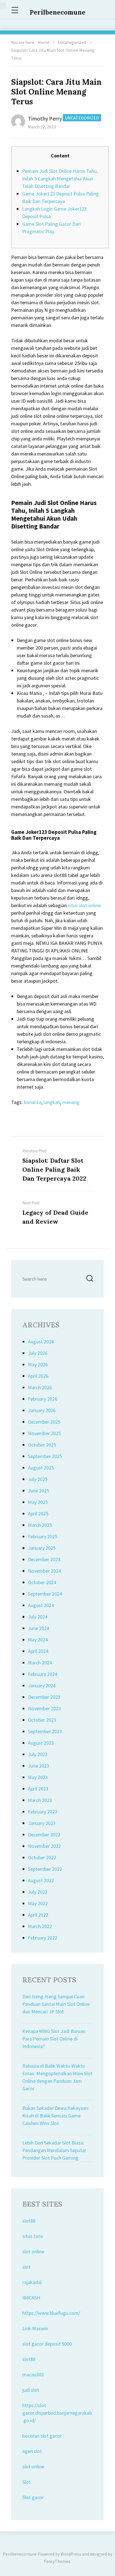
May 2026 (38, 1364)
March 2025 (40, 1525)
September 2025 (45, 1456)
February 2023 (43, 1812)
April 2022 (38, 1915)
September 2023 (45, 1731)
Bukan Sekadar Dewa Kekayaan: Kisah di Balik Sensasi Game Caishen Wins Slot (56, 2116)
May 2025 (38, 1502)
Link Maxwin (35, 2328)
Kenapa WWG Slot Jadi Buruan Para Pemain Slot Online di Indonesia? (54, 2039)
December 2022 (44, 1835)
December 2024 (44, 1559)
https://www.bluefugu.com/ (51, 2313)
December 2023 (44, 1697)
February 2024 (43, 1674)
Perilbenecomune (57, 12)
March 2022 (40, 1926)
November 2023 (44, 1708)
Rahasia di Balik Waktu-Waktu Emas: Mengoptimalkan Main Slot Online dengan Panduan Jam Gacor (57, 2077)
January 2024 (42, 1686)
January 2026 (42, 1410)
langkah (52, 1102)
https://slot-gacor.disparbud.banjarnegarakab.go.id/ (57, 2413)
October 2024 (42, 1582)
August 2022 (41, 1880)
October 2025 (42, 1445)
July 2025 (38, 1479)
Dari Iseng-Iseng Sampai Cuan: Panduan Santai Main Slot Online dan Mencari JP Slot (56, 2004)
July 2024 (38, 1617)
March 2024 (40, 1663)
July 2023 (38, 1754)
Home (44, 42)
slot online (33, 2251)
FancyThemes (57, 2561)
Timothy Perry (45, 118)
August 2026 (41, 1342)
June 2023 (39, 1766)
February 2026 (43, 1399)
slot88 (29, 2221)
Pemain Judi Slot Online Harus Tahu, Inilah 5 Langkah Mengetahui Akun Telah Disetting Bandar (60, 179)
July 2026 (38, 1353)
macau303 (33, 2375)
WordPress (71, 2554)
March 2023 (40, 1800)
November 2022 (44, 1846)
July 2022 (38, 1892)
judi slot (31, 2390)
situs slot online (84, 905)
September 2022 (45, 1869)
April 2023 (38, 1789)
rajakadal (32, 2282)
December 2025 (44, 1422)
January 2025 (42, 1548)
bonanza (33, 1102)
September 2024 (45, 1594)
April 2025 (38, 1514)
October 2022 (42, 1857)
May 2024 (38, 1640)
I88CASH (31, 2298)
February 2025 (43, 1536)
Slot (27, 2482)
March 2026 (40, 1387)
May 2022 (38, 1903)
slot (26, 2267)
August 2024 (41, 1605)
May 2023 (38, 1777)
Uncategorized (72, 42)
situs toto (33, 2236)
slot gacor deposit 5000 (47, 2344)
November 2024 (44, 1571)
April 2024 (38, 1651)
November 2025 (44, 1433)
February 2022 (43, 1938)
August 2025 (41, 1468)
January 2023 (42, 1823)
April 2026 (38, 1376)
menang (71, 1102)
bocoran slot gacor (42, 2436)
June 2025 (39, 1491)
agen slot (32, 2451)
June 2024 (39, 1628)
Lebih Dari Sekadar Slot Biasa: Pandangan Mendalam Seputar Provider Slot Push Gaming (54, 2150)
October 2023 (42, 1720)
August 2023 (41, 1743)
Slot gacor (33, 2497)
